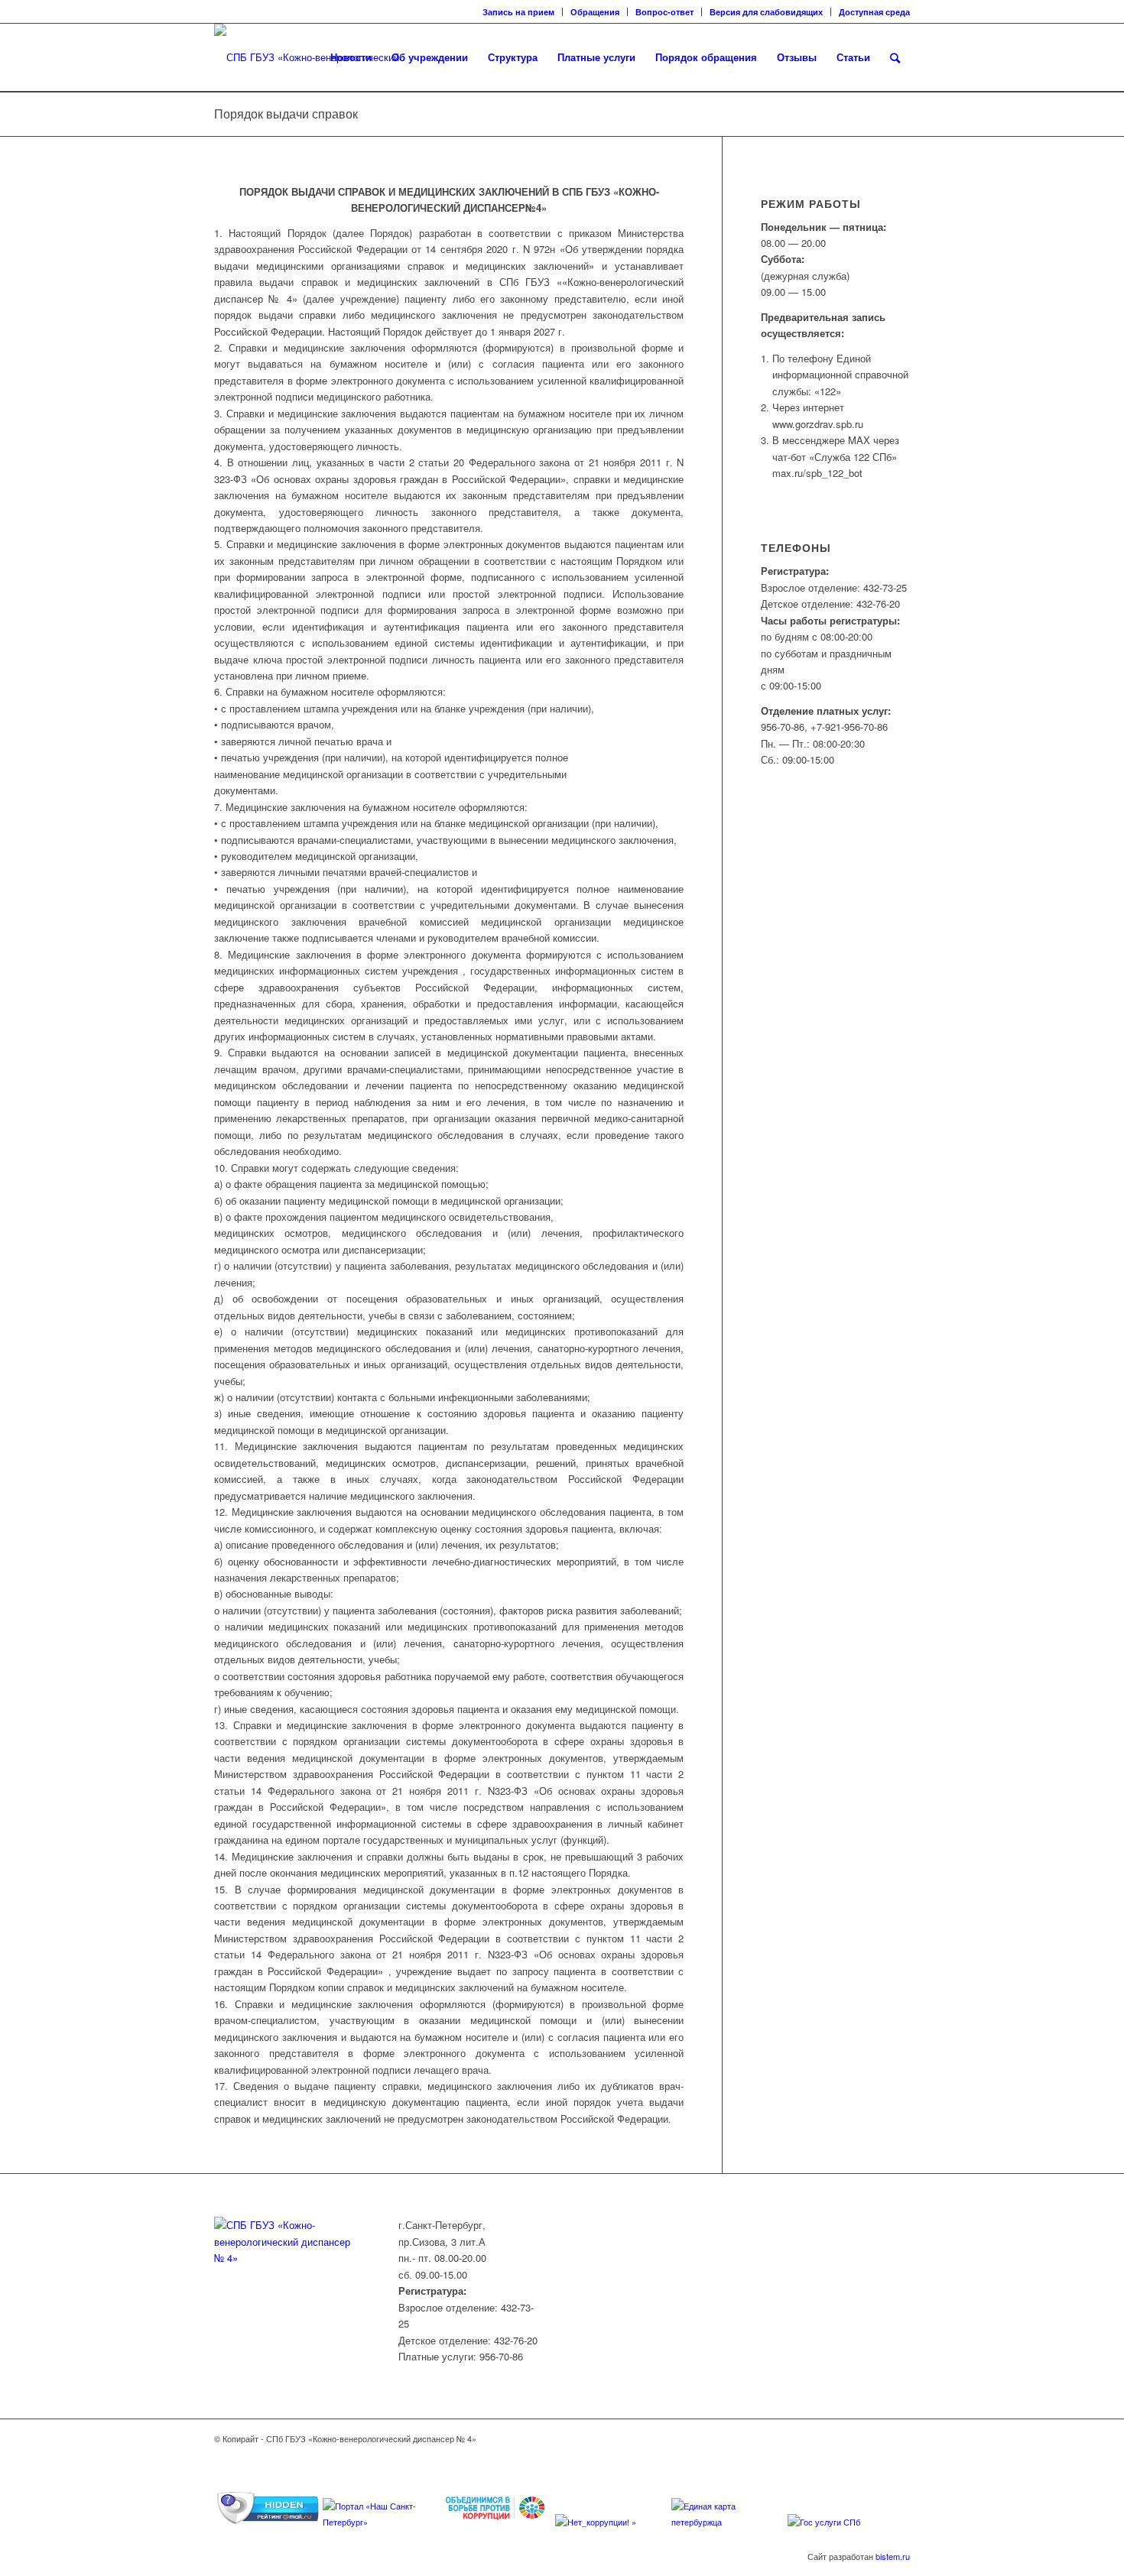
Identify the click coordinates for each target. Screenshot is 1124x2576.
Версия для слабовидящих (766, 12)
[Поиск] (895, 57)
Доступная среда (874, 12)
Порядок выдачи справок (286, 114)
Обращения (595, 12)
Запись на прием (518, 12)
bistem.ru (893, 2556)
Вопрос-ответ (664, 12)
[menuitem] (519, 12)
